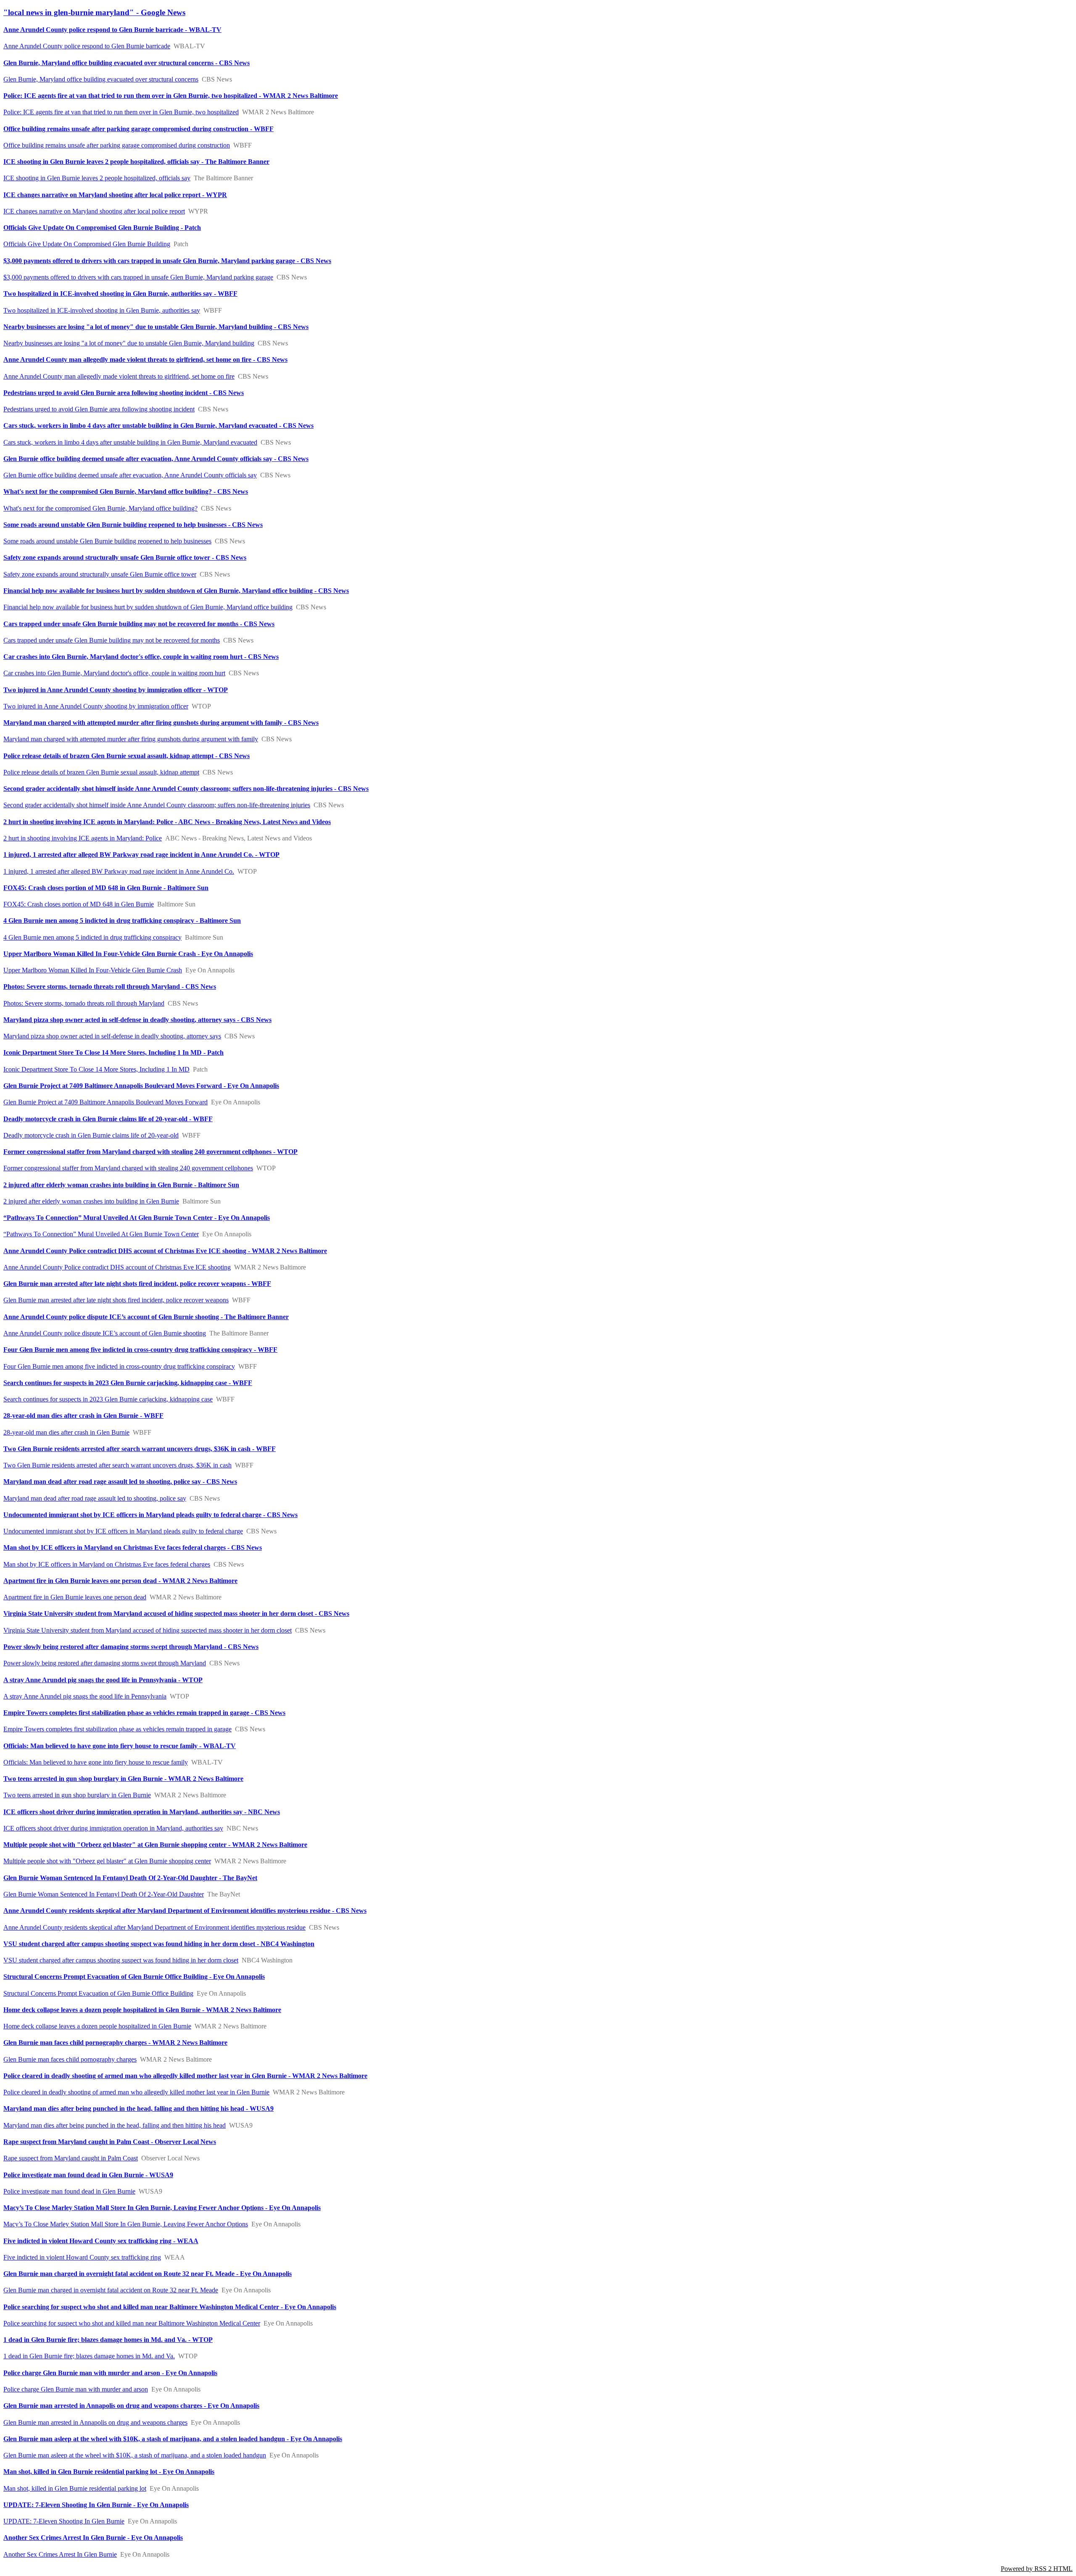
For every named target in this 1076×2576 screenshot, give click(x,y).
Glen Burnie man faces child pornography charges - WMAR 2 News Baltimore (115, 2043)
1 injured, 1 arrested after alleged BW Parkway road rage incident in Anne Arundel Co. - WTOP (141, 855)
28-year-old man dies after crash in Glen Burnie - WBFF (83, 1416)
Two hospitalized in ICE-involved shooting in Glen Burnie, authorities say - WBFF (120, 294)
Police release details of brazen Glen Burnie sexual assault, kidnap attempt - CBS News (127, 756)
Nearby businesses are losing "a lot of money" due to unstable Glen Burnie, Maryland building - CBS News (156, 327)
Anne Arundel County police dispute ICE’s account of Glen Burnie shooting (105, 1333)
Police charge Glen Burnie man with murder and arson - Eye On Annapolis (110, 2373)
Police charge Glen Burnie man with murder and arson (76, 2389)
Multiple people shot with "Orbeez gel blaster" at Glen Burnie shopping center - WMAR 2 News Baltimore (155, 1845)
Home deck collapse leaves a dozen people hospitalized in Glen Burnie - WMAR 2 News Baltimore (142, 2010)
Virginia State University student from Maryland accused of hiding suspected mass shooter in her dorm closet (148, 1630)
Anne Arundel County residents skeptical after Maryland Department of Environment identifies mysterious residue (154, 1927)
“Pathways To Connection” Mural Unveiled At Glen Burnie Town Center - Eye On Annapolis (137, 1218)
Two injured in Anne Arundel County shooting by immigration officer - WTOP (116, 690)
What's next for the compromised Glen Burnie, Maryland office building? (100, 508)
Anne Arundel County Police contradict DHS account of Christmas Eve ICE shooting (117, 1267)
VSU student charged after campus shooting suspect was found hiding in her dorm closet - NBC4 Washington (159, 1944)
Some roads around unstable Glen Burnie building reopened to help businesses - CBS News (133, 525)
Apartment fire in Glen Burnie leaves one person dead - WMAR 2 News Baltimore (120, 1581)
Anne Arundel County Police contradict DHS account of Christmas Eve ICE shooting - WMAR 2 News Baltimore (165, 1251)
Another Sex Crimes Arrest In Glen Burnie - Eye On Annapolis (93, 2538)
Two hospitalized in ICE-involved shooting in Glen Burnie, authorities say (102, 310)
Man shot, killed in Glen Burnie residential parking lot (75, 2488)
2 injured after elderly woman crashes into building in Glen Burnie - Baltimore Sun (121, 1185)
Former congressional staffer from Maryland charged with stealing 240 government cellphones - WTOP (150, 1152)
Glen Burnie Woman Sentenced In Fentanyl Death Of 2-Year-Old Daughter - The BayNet (130, 1878)
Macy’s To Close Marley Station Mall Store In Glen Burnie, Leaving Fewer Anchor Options (126, 2224)
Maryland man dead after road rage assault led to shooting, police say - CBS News (120, 1482)
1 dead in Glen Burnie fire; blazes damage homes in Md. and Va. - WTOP (108, 2340)
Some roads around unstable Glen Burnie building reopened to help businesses (107, 541)
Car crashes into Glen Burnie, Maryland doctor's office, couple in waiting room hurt (114, 673)
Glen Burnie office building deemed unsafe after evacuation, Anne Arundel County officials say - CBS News (156, 459)
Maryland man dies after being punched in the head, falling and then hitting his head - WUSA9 (138, 2108)
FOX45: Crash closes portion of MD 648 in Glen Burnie (79, 904)
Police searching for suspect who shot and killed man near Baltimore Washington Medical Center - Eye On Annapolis (170, 2307)
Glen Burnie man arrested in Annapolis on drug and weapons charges (95, 2422)
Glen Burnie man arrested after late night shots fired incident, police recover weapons (116, 1300)
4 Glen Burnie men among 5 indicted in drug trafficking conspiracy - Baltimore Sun (122, 921)
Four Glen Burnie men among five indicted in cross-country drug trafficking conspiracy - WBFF (140, 1350)
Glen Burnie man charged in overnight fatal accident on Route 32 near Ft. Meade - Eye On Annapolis (148, 2274)
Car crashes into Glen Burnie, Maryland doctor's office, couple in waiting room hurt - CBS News (141, 657)
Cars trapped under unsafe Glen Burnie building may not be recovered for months (112, 640)
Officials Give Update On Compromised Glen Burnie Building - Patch (102, 228)
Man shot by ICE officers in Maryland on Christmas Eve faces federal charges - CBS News (133, 1547)
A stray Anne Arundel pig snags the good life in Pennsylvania (85, 1696)
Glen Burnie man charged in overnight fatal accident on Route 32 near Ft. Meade (111, 2290)
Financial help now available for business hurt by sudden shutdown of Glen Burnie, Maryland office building (148, 607)
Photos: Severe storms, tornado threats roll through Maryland (84, 1003)
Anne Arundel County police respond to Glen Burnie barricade (87, 46)
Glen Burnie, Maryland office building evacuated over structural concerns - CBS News (127, 63)
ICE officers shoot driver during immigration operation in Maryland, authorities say (113, 1828)
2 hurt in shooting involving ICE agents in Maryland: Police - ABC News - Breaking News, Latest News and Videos (167, 822)
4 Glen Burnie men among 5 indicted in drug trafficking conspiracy (92, 937)
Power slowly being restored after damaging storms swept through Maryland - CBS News (131, 1647)
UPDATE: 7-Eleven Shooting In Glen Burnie (64, 2521)
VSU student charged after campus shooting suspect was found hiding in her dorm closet (121, 1960)
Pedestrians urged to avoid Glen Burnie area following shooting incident (99, 409)
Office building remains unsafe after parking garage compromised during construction (117, 145)
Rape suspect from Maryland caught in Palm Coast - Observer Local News (110, 2142)
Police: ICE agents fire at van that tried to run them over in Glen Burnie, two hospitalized (121, 112)
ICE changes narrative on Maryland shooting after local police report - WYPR (115, 195)
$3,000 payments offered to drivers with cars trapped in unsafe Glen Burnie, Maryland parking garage (138, 277)
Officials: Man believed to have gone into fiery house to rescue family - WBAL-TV (120, 1746)
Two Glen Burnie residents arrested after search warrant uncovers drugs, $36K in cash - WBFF (140, 1449)
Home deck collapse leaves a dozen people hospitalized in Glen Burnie (97, 2026)
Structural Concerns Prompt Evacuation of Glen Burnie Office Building (98, 1993)
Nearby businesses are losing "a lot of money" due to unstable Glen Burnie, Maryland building (129, 343)
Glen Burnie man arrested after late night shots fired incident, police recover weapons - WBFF (137, 1284)
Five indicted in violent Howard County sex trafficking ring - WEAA (101, 2241)
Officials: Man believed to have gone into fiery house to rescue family (96, 1762)
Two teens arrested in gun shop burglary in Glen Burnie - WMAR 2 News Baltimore (123, 1779)
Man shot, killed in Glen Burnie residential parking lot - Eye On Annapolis (109, 2472)
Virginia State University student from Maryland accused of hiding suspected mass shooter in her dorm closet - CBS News (176, 1613)
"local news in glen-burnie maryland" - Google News (94, 12)
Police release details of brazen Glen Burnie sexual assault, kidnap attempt (101, 772)
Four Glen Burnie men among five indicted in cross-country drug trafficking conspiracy (119, 1366)
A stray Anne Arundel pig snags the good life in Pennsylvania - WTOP (103, 1680)
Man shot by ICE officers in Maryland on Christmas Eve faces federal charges (107, 1564)
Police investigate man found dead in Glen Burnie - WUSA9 (88, 2175)
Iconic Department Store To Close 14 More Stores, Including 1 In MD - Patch (113, 1052)
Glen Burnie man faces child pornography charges (70, 2059)
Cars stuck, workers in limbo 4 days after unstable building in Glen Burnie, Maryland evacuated (130, 442)
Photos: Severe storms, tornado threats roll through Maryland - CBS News (110, 986)
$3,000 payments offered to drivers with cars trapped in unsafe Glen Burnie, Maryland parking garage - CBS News (167, 261)
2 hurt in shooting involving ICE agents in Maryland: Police (83, 838)
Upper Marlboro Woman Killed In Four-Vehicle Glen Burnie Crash (93, 970)
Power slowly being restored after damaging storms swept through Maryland (105, 1663)
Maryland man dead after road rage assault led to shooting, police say (95, 1498)
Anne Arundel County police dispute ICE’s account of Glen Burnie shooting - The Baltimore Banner (146, 1317)
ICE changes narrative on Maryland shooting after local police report (94, 211)
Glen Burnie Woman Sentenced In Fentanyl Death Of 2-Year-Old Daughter (104, 1894)
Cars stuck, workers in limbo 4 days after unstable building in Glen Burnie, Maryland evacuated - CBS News (158, 425)
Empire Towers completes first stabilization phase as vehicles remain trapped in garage (117, 1729)
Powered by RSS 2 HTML (1037, 2569)
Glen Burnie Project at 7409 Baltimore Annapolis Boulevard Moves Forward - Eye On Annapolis (141, 1086)
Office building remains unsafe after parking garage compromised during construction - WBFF (138, 129)
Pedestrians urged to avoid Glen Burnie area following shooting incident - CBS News (124, 393)
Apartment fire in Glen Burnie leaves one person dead (75, 1597)
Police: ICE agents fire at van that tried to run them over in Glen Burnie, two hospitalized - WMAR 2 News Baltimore (171, 96)
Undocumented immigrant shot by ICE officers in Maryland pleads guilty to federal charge (123, 1531)
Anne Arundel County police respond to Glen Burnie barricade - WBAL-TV (112, 30)
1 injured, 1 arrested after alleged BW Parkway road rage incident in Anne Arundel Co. (119, 871)
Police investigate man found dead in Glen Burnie (69, 2191)
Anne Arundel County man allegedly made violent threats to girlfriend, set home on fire (119, 376)
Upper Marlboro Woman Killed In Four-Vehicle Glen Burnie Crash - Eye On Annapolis (128, 954)
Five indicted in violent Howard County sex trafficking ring (82, 2257)
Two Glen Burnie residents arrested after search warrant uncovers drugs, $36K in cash (117, 1465)
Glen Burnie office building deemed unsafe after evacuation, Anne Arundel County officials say (130, 475)
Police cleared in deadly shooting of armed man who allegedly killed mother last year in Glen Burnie (136, 2092)
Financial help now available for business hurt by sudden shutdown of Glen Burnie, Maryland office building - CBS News (176, 591)
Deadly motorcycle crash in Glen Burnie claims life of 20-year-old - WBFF (108, 1119)
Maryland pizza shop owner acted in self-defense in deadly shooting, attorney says (112, 1036)
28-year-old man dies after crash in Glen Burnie (66, 1432)
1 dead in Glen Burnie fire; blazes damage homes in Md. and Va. (89, 2356)
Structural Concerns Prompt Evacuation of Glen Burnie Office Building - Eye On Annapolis (134, 1977)
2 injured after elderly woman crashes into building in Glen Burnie (91, 1201)
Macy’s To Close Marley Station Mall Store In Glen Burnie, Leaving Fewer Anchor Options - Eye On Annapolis (162, 2208)
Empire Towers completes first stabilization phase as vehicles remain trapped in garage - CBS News (144, 1713)
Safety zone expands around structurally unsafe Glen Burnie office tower (100, 574)
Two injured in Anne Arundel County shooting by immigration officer (96, 706)
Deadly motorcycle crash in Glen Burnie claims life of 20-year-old (91, 1135)
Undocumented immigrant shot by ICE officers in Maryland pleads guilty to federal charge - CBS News (150, 1515)
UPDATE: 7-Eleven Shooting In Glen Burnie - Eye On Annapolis (96, 2505)
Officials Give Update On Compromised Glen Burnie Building (87, 244)
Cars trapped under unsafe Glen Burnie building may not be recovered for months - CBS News (139, 624)
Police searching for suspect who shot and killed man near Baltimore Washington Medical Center (132, 2323)
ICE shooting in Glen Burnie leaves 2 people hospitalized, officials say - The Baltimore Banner (136, 162)
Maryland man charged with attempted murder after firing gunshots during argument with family (131, 739)
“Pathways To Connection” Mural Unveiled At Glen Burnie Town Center (101, 1234)
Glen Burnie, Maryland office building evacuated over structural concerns (101, 79)
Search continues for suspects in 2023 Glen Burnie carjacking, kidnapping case (108, 1399)
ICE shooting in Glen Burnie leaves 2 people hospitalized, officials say (97, 178)
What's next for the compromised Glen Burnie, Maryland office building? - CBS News (126, 491)
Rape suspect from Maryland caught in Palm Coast (71, 2158)
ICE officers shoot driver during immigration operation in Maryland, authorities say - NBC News (142, 1812)
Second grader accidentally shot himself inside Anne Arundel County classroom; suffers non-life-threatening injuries (157, 805)
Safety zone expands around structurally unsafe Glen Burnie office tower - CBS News (125, 557)
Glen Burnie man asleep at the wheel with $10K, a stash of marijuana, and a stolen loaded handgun (135, 2455)
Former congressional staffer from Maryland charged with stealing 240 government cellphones (128, 1168)
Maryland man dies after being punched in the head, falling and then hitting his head (115, 2125)
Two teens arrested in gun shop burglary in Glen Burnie (77, 1795)
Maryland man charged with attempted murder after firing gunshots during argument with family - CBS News (161, 723)
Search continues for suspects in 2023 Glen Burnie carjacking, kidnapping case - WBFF (128, 1383)
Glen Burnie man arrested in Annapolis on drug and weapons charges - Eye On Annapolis (131, 2406)
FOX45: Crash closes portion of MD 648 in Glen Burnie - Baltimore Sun (106, 888)
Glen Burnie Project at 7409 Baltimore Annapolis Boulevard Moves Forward (105, 1102)
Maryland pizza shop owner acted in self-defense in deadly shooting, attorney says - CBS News (137, 1020)
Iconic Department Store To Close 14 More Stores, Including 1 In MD (96, 1069)
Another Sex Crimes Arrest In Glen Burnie (60, 2554)
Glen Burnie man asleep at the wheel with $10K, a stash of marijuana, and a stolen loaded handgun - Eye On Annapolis (173, 2439)
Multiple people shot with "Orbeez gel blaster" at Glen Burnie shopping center (107, 1861)
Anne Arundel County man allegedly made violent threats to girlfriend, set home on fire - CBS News (145, 360)
